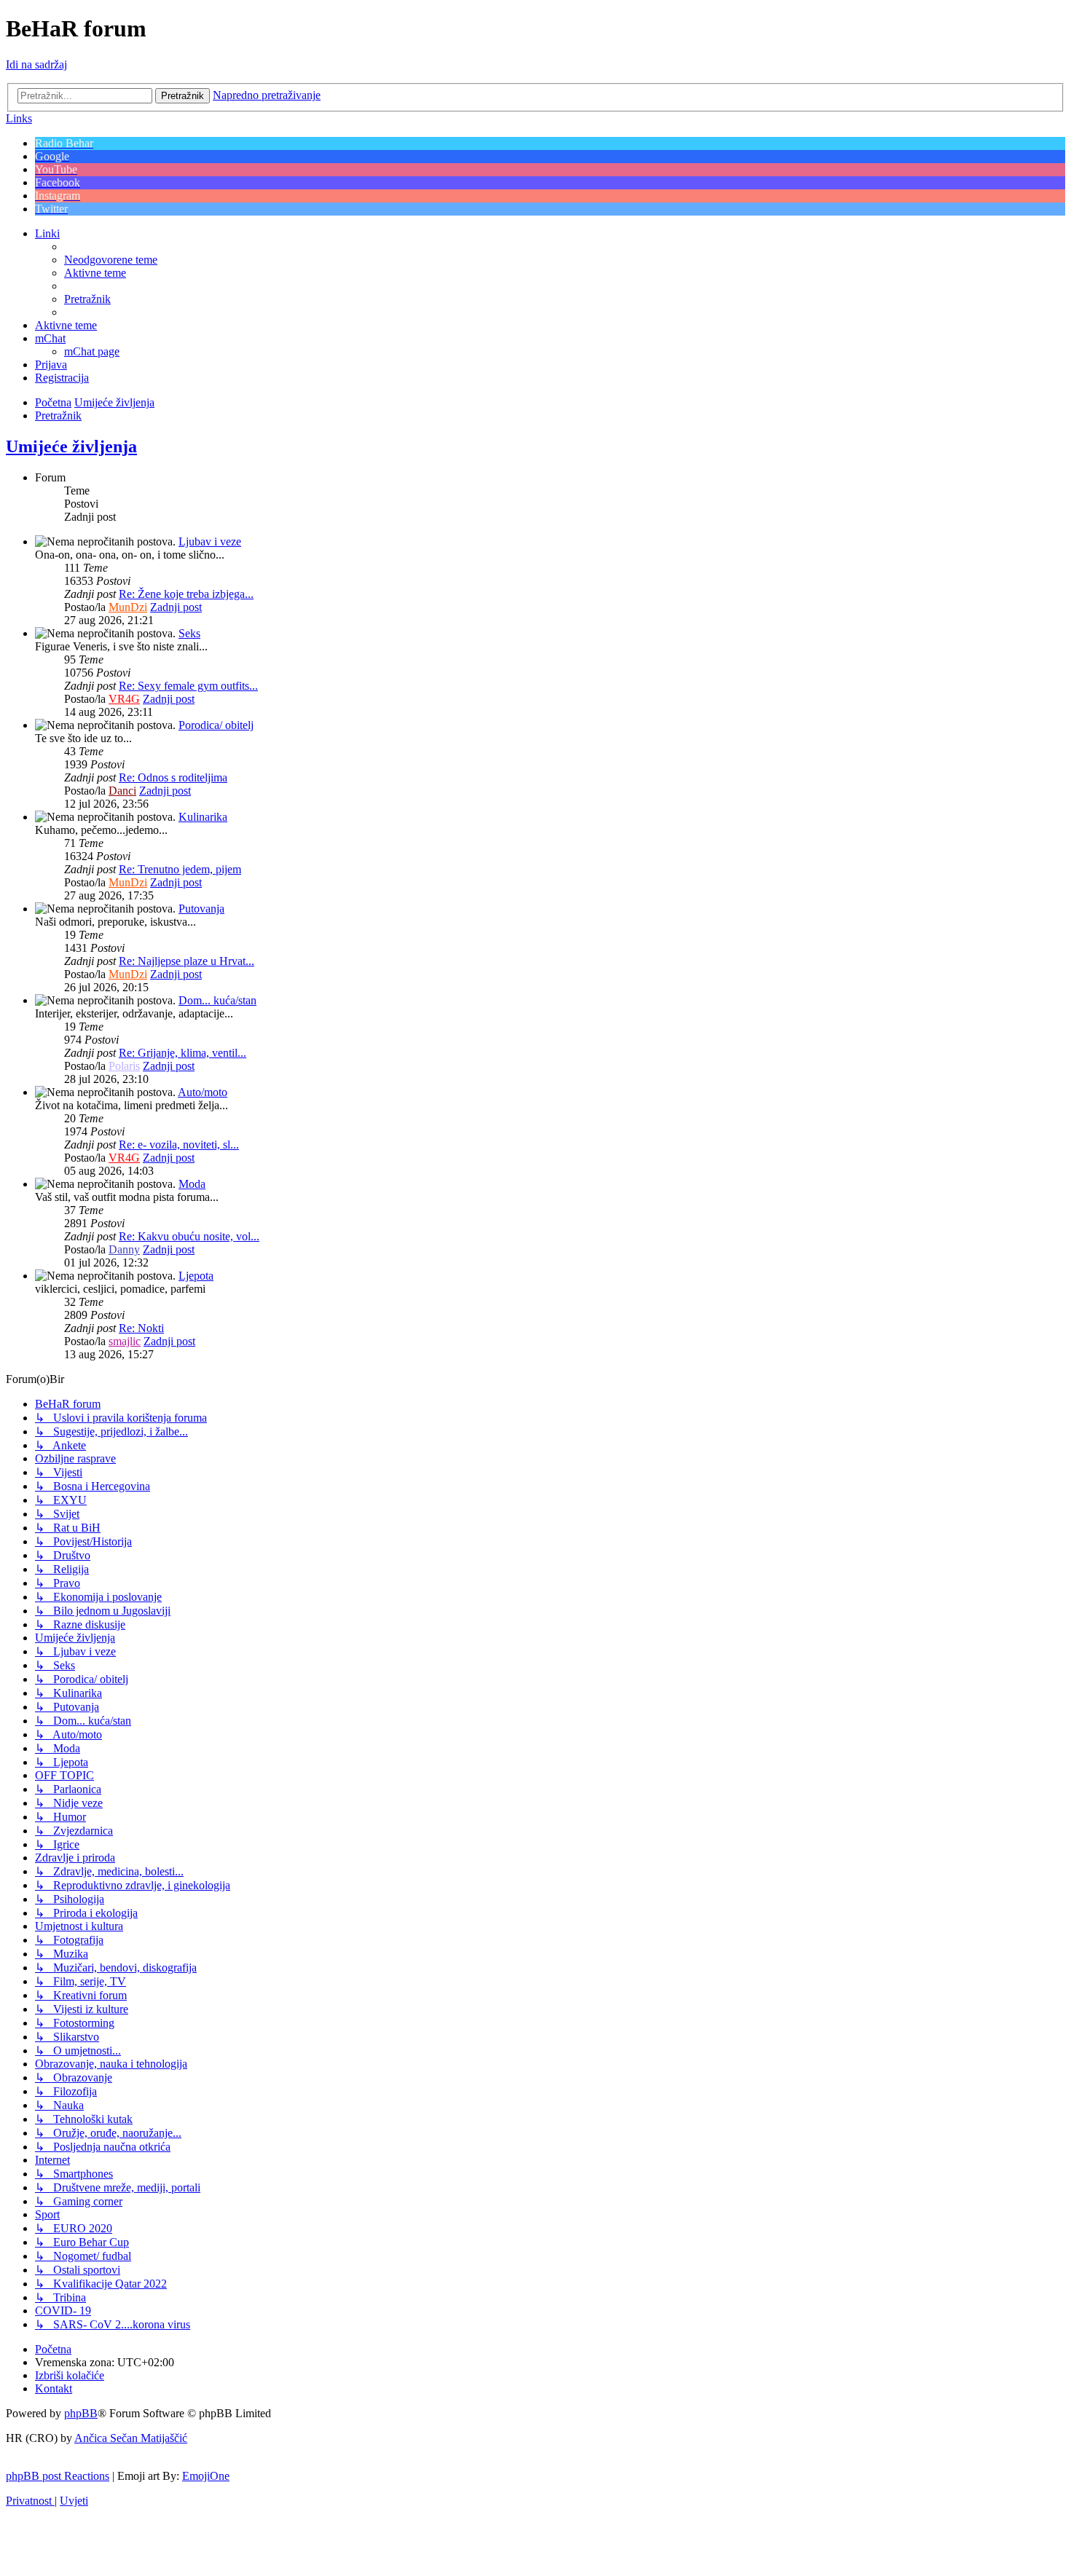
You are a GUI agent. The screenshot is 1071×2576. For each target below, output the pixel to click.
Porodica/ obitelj (216, 725)
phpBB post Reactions (58, 2476)
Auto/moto (203, 1092)
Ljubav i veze (210, 541)
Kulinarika (203, 817)
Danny (124, 1249)
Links (19, 118)
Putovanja (201, 909)
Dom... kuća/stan (217, 1000)
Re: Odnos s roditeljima (173, 777)
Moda (192, 1184)
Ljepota (196, 1276)
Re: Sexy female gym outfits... (188, 686)
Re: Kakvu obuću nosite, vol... (189, 1236)
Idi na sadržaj (36, 64)
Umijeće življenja (71, 446)
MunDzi (128, 607)
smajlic (125, 1341)
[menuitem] (111, 260)
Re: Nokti (141, 1328)
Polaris (124, 1066)
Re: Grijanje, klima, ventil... (183, 1053)
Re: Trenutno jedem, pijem (180, 869)
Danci (122, 791)
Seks (189, 633)
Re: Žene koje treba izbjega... (186, 594)
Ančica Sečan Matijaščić (131, 2438)
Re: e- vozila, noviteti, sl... (179, 1145)
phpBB (81, 2413)
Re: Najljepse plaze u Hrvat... (187, 961)
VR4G (124, 699)
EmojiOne (206, 2476)
